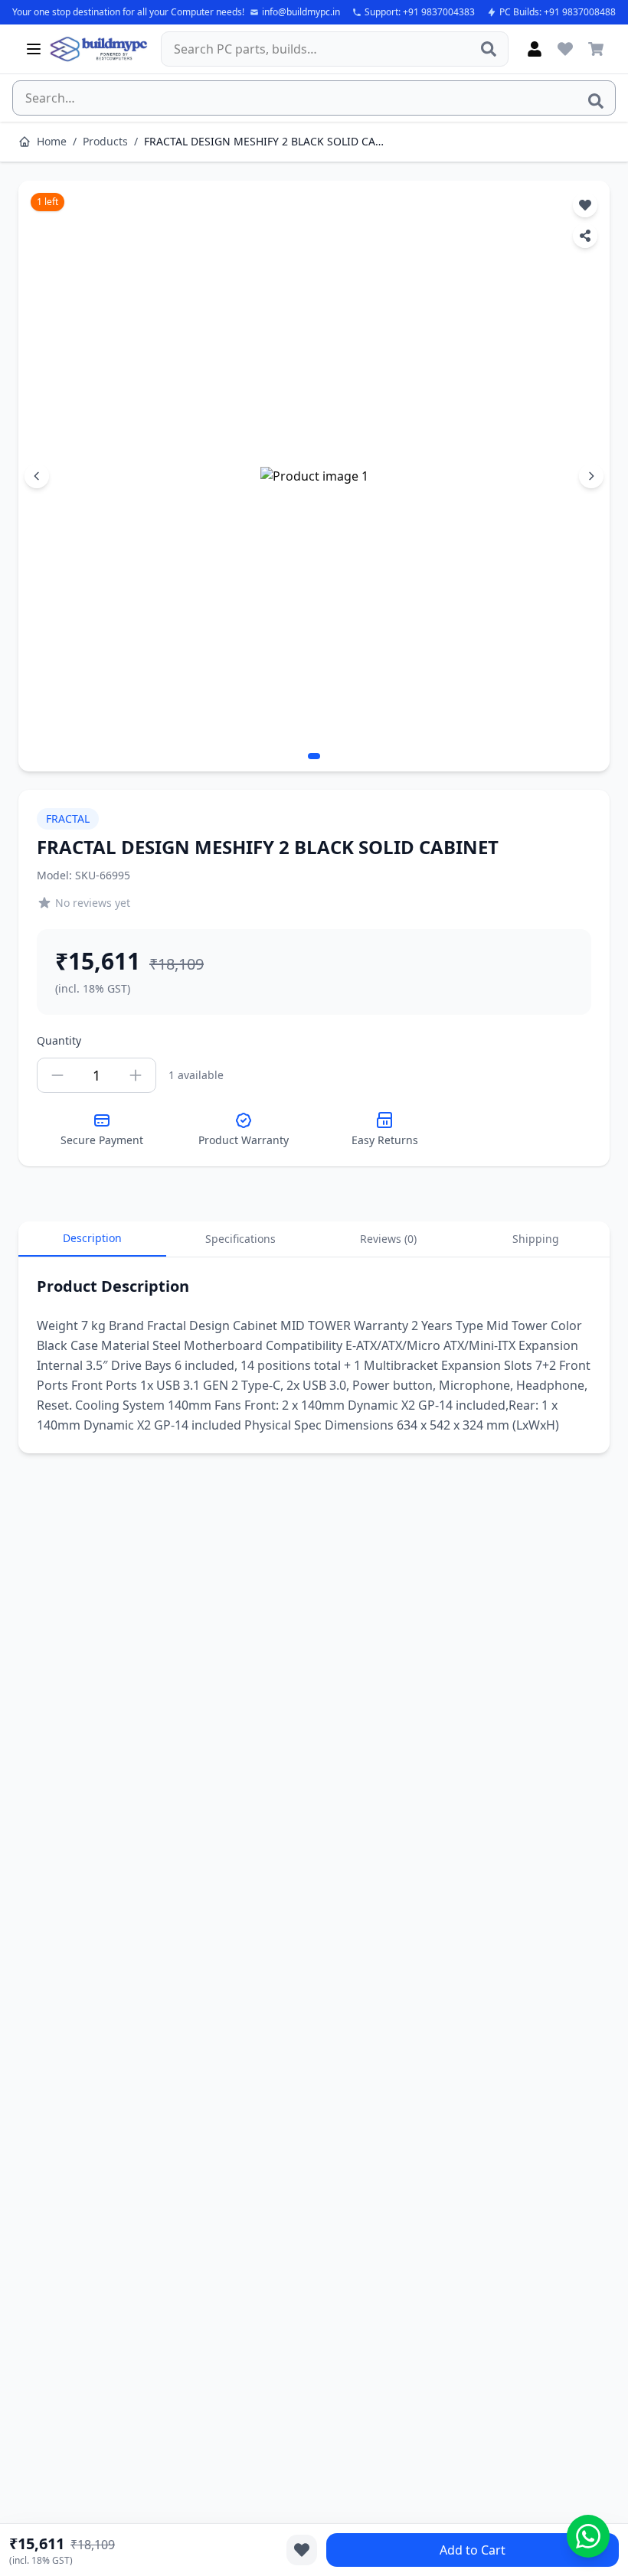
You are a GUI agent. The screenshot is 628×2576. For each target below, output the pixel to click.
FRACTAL (68, 818)
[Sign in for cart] (596, 49)
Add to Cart (473, 2550)
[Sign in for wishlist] (565, 49)
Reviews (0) (388, 1239)
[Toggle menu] (34, 49)
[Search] (489, 49)
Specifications (240, 1239)
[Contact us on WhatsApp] (588, 2536)
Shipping (536, 1239)
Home (52, 141)
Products (105, 141)
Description (92, 1238)
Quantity (59, 1040)
